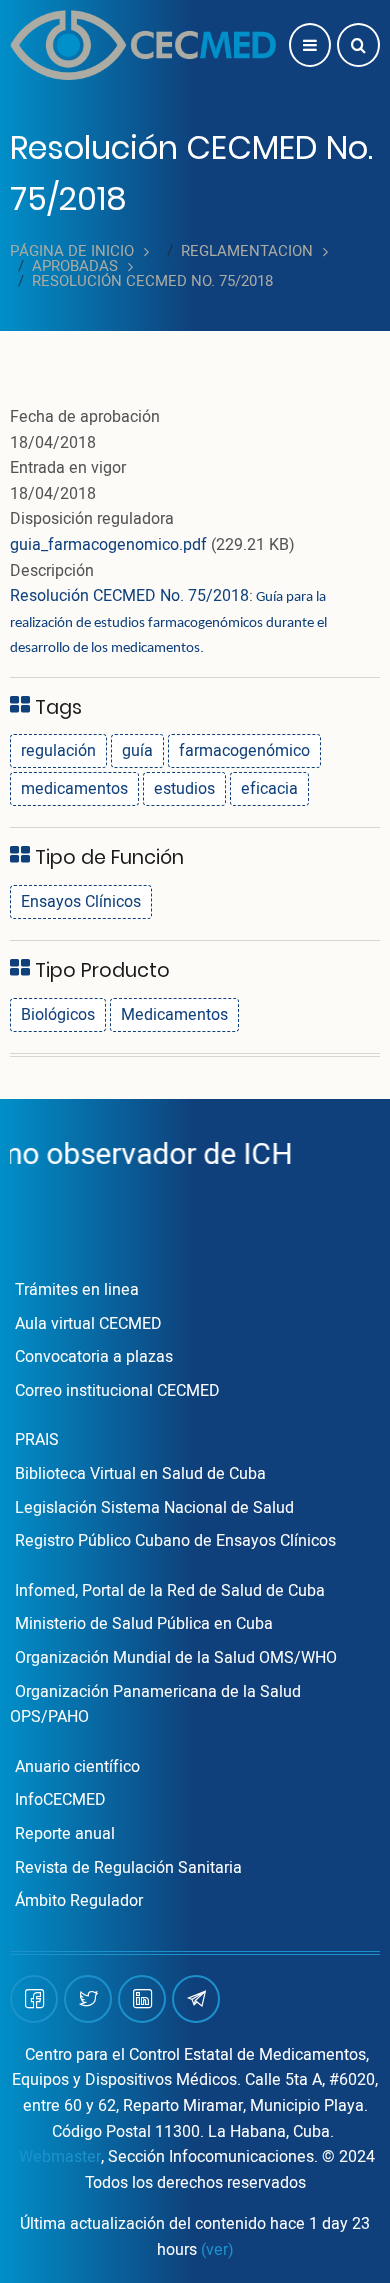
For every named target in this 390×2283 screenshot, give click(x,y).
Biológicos (58, 1015)
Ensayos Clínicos (81, 902)
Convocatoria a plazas (94, 1357)
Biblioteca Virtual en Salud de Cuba (140, 1474)
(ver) (217, 2250)
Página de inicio (72, 251)
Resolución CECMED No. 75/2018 (129, 596)
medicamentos (74, 789)
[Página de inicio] (143, 45)
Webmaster (60, 2157)
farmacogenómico (244, 751)
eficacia (269, 789)
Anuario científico (77, 1767)
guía (137, 751)
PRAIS (37, 1440)
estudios (184, 789)
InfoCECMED (60, 1800)
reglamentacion (247, 251)
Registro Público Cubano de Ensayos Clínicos (175, 1541)
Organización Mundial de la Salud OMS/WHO (176, 1658)
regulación (58, 751)
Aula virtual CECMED (88, 1324)
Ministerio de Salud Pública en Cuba (144, 1624)
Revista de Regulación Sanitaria (128, 1868)
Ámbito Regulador (79, 1901)
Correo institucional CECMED (117, 1391)
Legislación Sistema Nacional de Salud (154, 1508)
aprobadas (75, 266)
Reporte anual (65, 1834)
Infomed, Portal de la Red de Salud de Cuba (170, 1591)
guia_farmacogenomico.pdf (108, 545)
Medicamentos (174, 1015)
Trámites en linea (77, 1290)
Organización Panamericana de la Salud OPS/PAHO (155, 1705)
